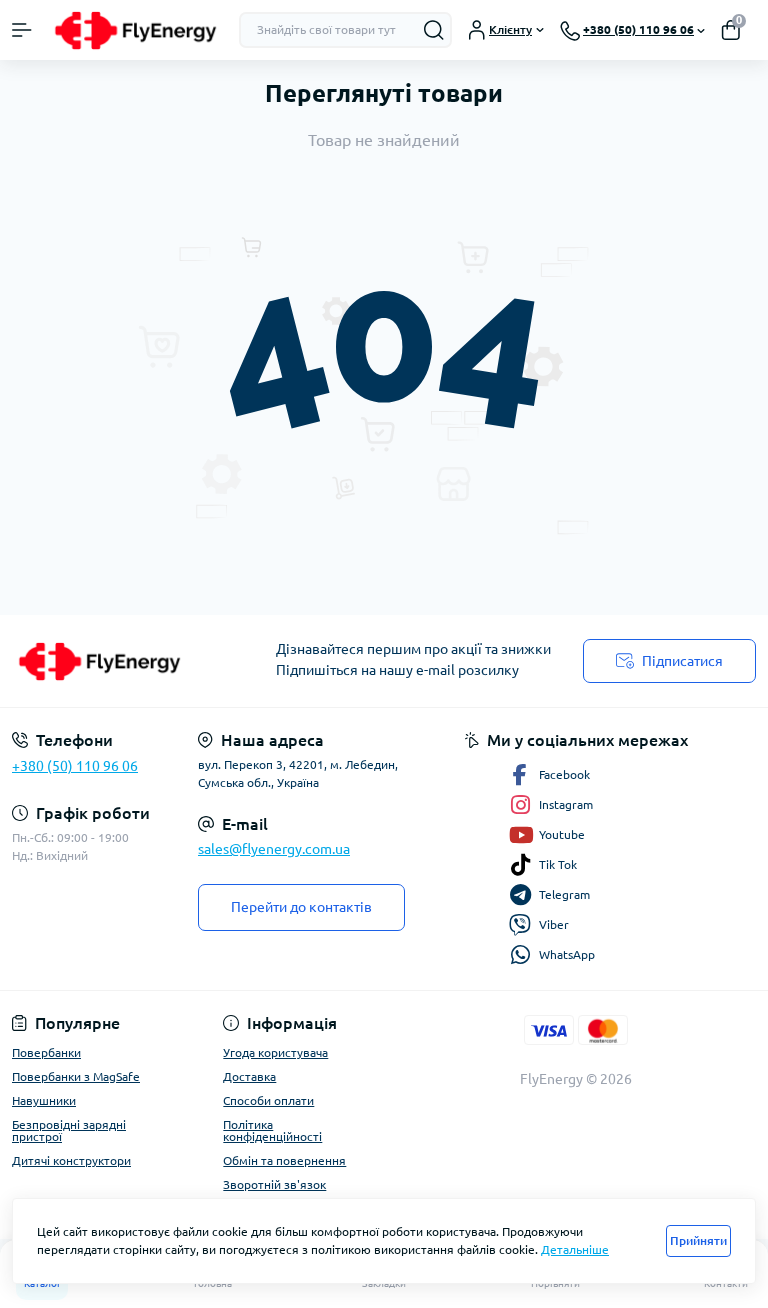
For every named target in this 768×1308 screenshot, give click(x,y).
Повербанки (46, 1052)
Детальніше (575, 1249)
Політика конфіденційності (272, 1130)
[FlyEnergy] (128, 661)
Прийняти (698, 1240)
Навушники (44, 1100)
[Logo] (135, 30)
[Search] (434, 30)
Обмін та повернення (284, 1160)
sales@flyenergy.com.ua (274, 849)
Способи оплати (268, 1100)
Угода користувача (275, 1052)
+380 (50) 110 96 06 (75, 766)
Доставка (249, 1076)
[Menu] (22, 30)
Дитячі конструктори (71, 1160)
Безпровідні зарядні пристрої (69, 1130)
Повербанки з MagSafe (76, 1076)
